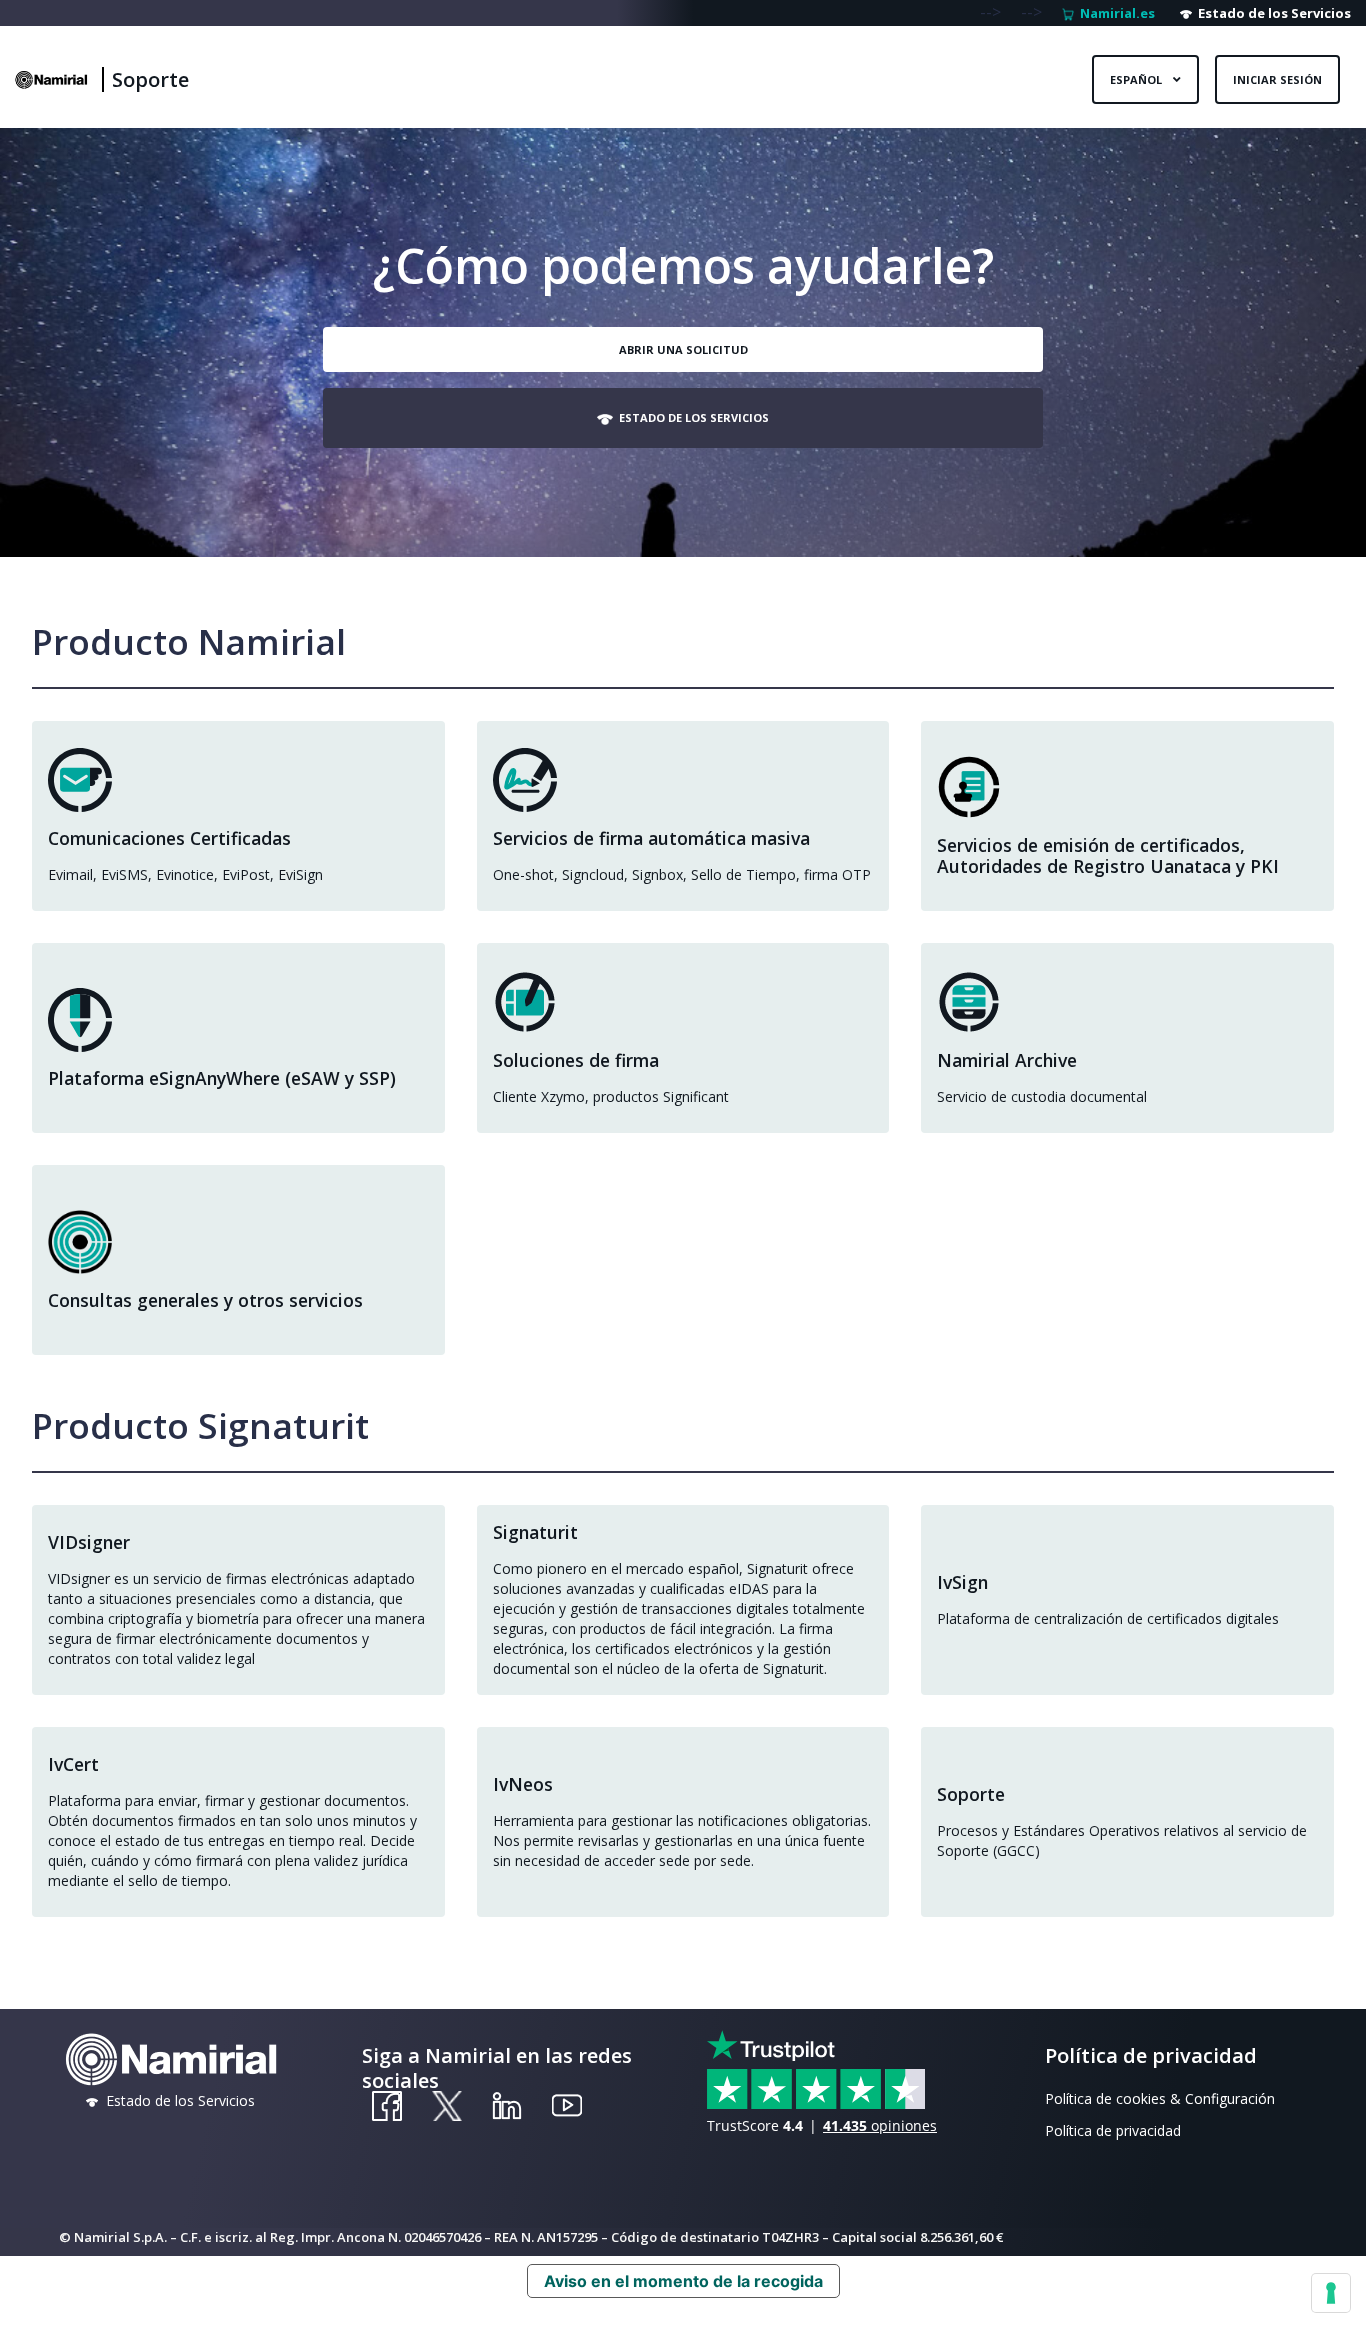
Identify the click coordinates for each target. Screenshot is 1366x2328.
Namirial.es (1114, 13)
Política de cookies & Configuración (1160, 2098)
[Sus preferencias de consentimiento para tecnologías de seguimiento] (1331, 2293)
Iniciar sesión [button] (1277, 79)
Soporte (150, 79)
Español (1137, 79)
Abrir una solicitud (683, 349)
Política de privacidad (1113, 2130)
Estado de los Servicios (1271, 13)
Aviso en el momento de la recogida (683, 2281)
